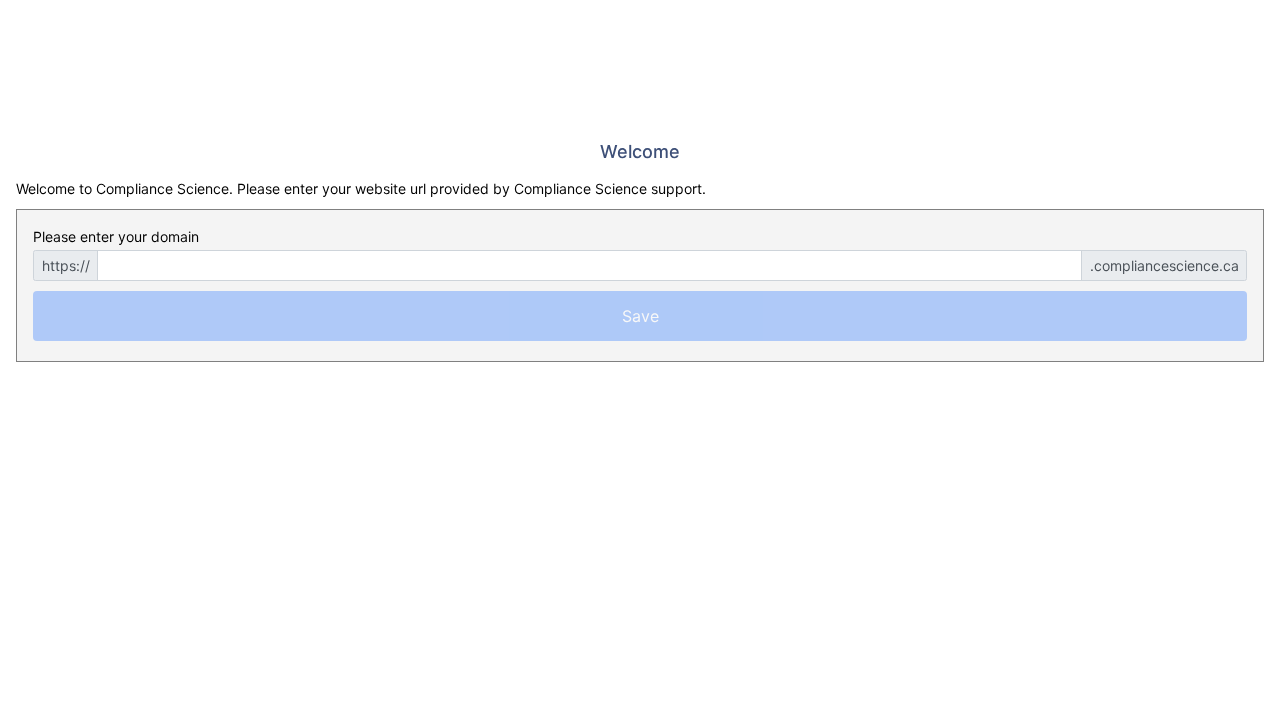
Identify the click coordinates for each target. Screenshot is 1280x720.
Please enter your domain (116, 236)
